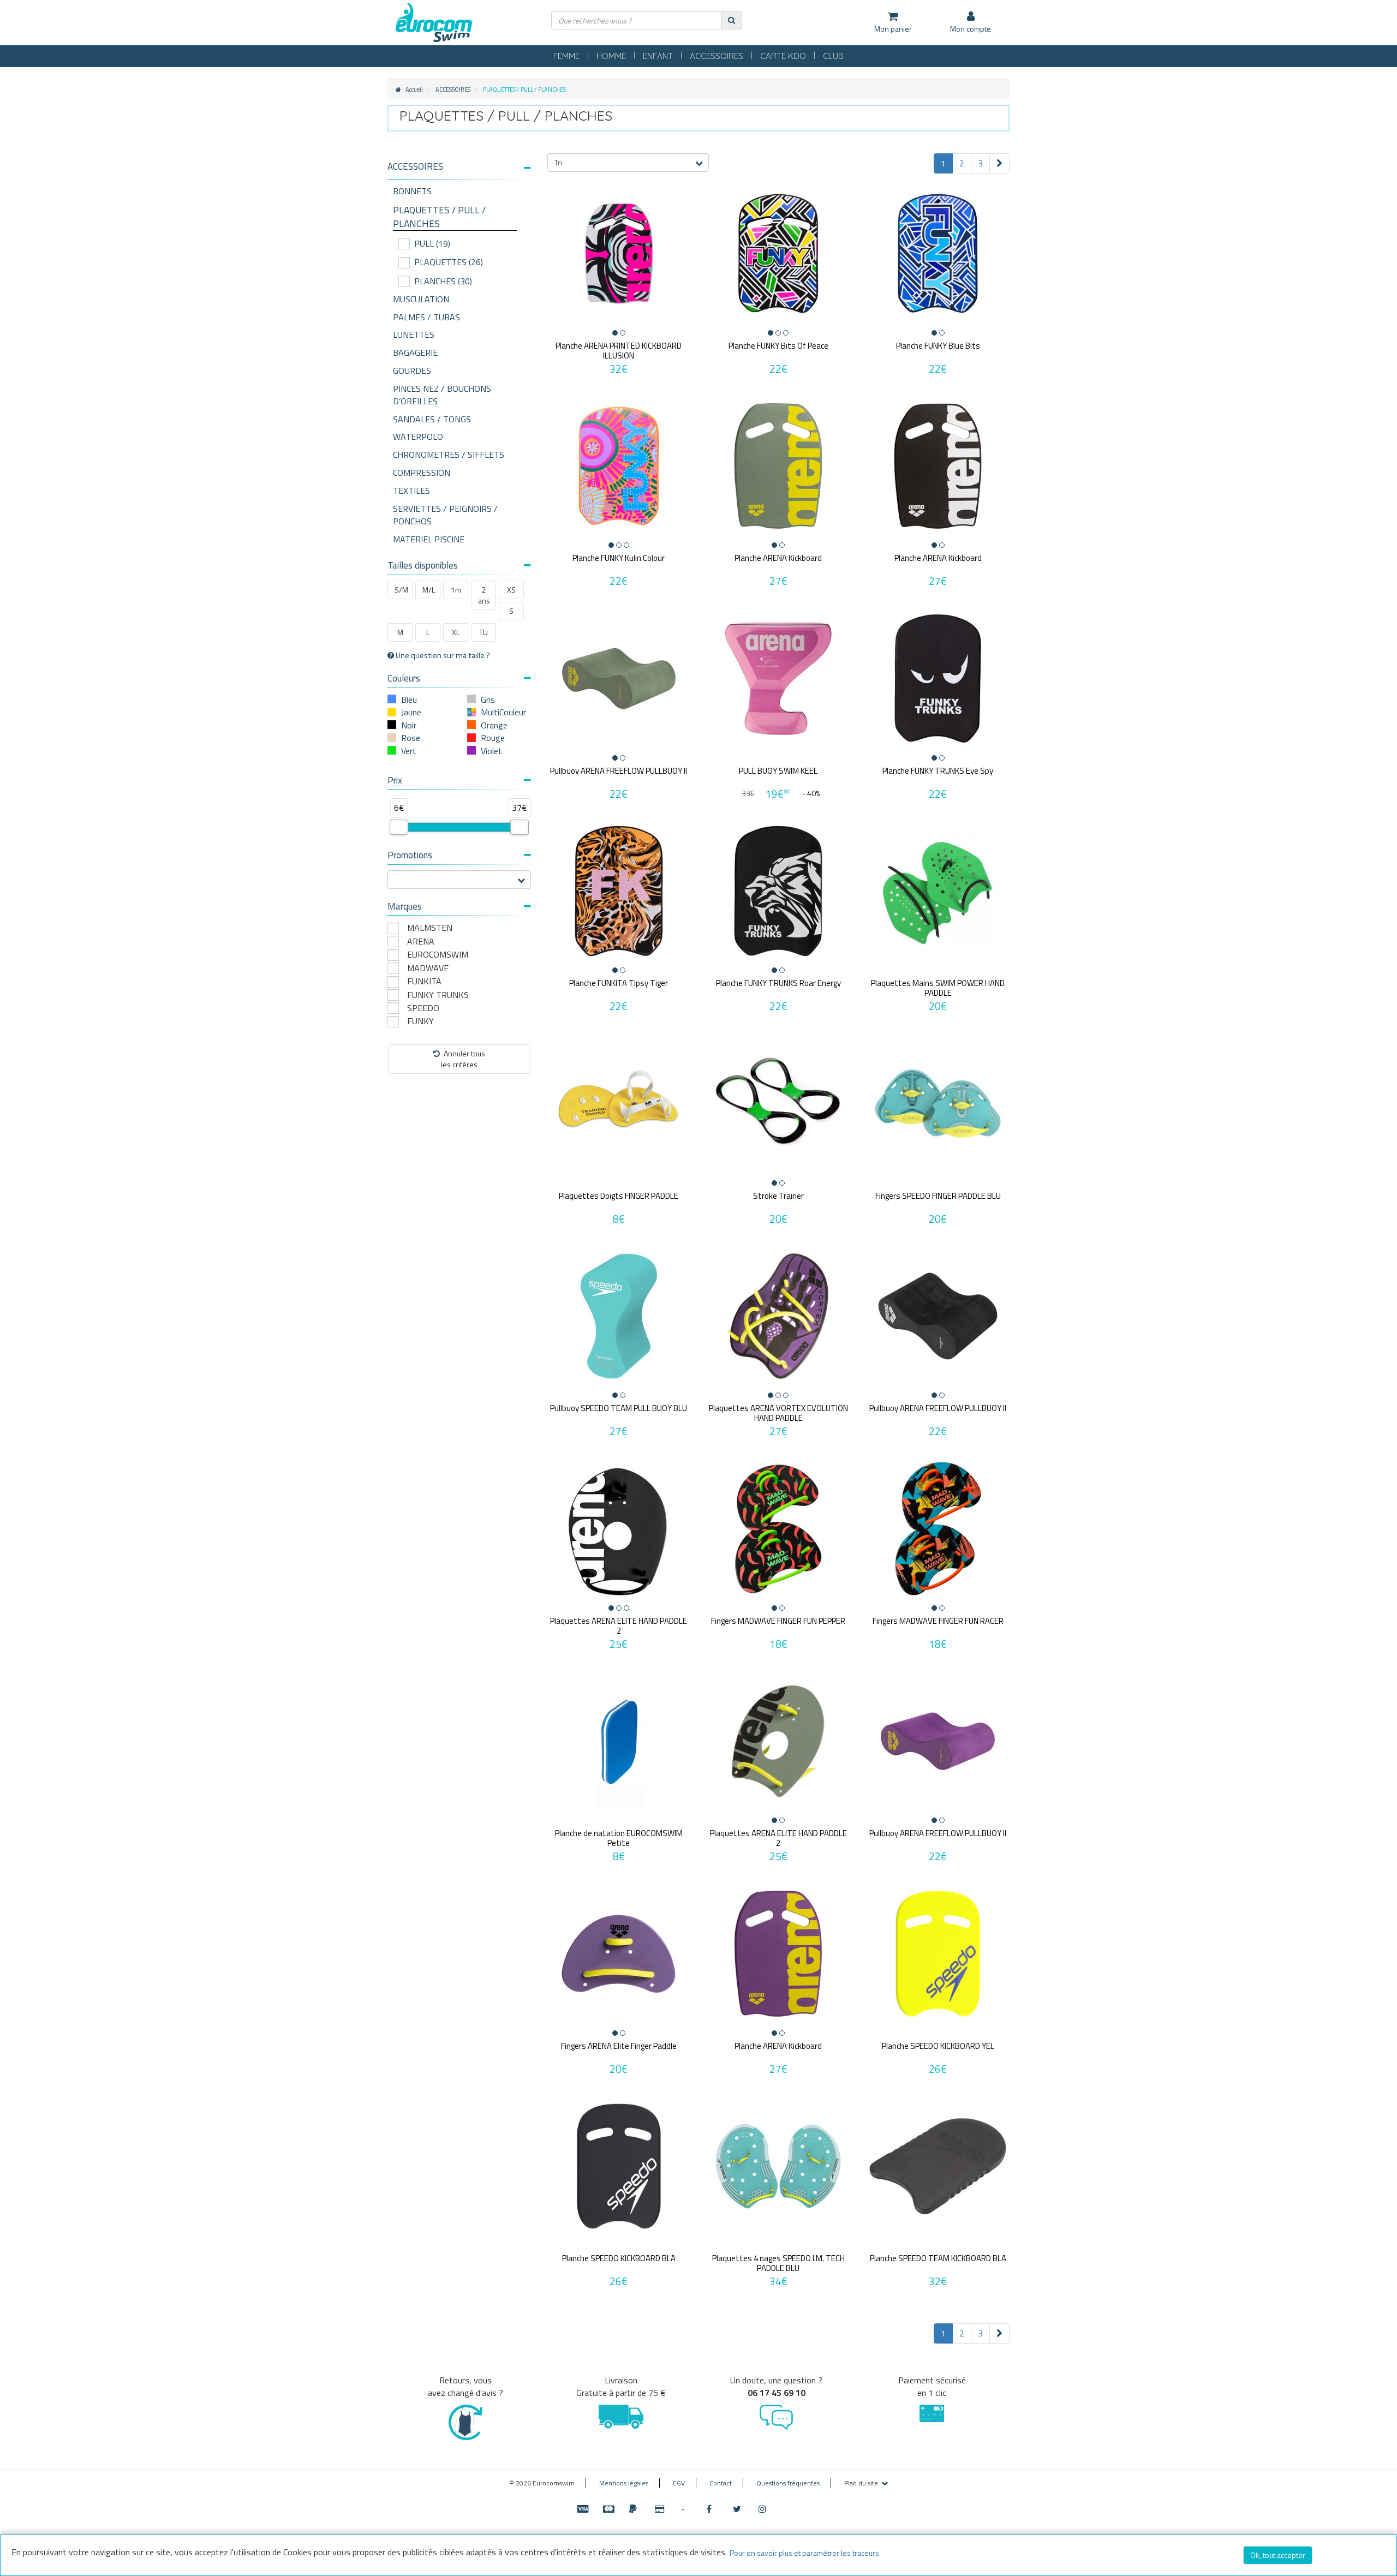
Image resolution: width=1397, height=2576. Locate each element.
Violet (491, 751)
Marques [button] (405, 906)
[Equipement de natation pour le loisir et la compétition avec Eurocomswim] (434, 23)
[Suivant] (999, 163)
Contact (721, 2483)
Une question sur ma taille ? (442, 655)
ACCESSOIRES (717, 56)
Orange (494, 725)
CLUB (833, 56)
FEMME (566, 56)
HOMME (611, 56)
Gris (488, 700)
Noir (409, 725)
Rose (411, 738)
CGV (679, 2483)
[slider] (399, 827)
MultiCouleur (503, 712)
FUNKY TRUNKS (438, 995)
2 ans (484, 595)
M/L (429, 590)
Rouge (493, 738)
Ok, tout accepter (1278, 2555)
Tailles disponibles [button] (423, 565)
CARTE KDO (783, 56)
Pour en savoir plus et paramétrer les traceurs (804, 2553)
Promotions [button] (410, 855)
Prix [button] (395, 780)
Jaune (411, 712)
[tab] (459, 171)
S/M (401, 590)
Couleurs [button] (404, 678)
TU (483, 632)
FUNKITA (424, 981)
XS (511, 590)
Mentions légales (624, 2483)
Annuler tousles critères (463, 1059)
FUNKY (420, 1021)
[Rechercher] (732, 20)
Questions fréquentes (788, 2483)
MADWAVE (428, 968)
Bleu (409, 700)
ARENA (421, 942)
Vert (409, 751)
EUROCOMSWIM (438, 955)
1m (456, 590)
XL (456, 632)
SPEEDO (423, 1008)
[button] (459, 167)
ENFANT (658, 56)
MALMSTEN (430, 928)
